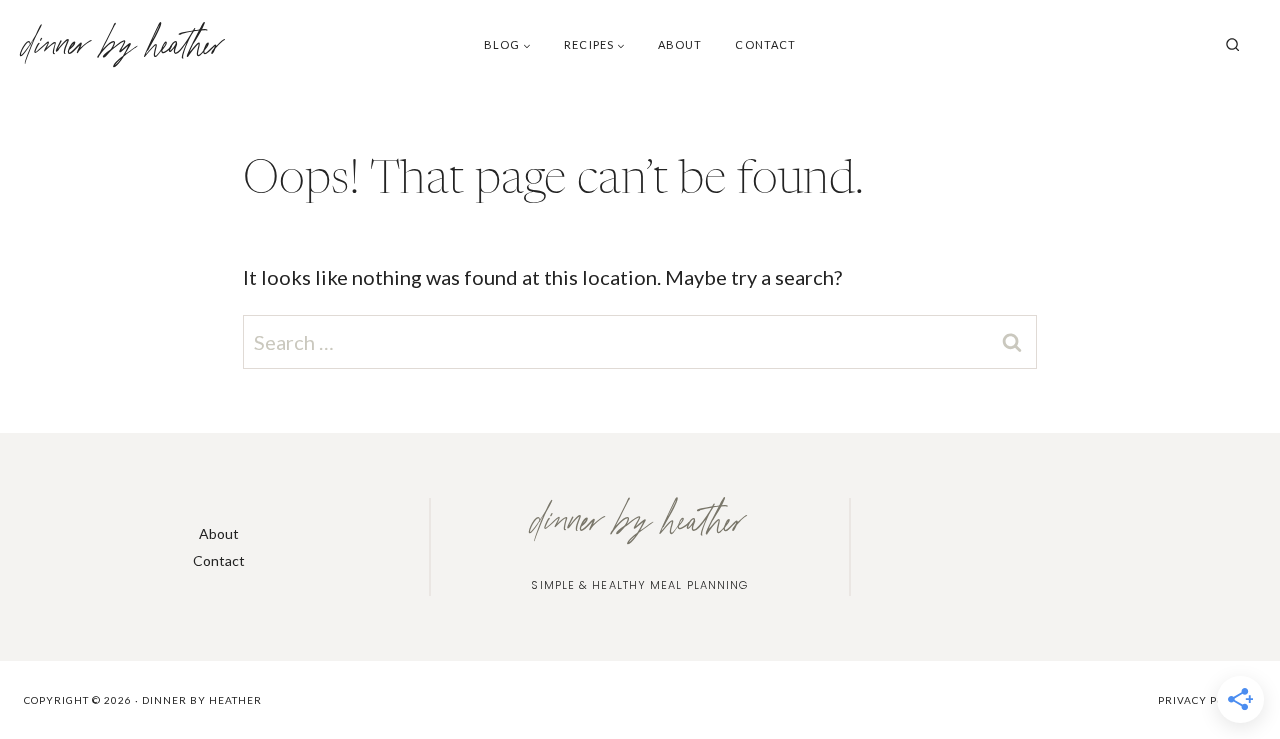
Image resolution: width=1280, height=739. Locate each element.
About (680, 44)
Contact (765, 44)
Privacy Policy (1204, 700)
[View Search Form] (1233, 45)
